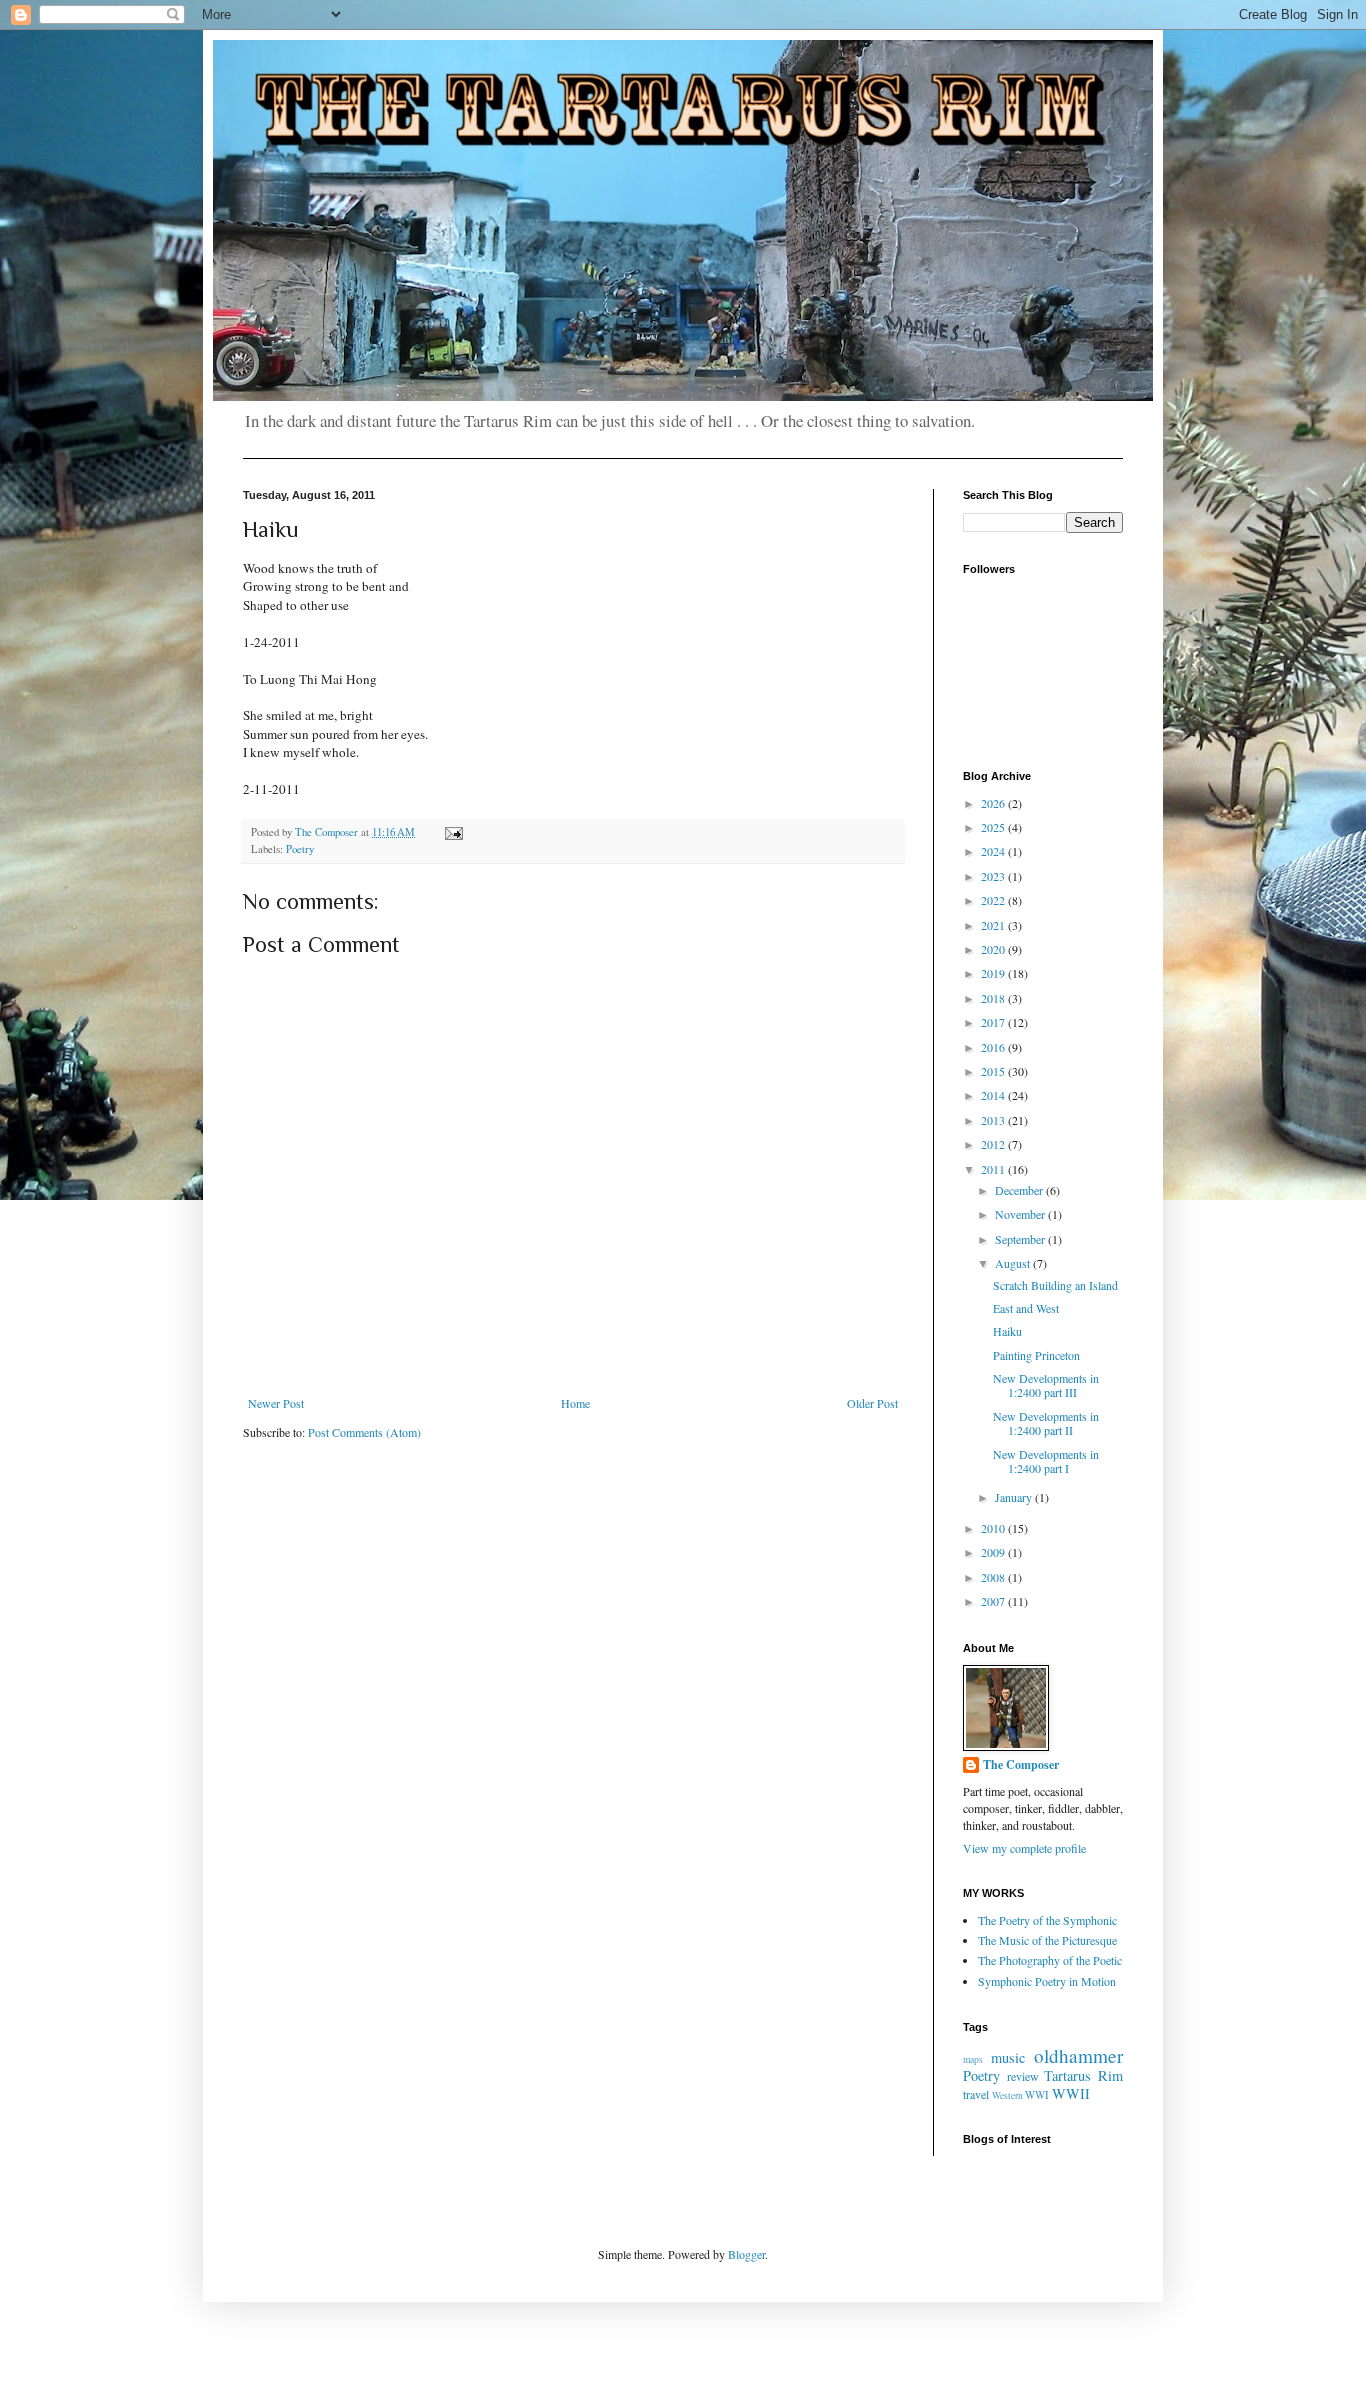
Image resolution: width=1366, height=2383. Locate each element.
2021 (994, 925)
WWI (1037, 2095)
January (1015, 1497)
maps (973, 2059)
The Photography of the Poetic (1050, 1960)
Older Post (872, 1403)
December (1020, 1190)
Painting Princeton (1036, 1355)
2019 (994, 973)
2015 (994, 1071)
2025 (994, 827)
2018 (994, 998)
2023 (994, 876)
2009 (994, 1552)
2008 (994, 1577)
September (1021, 1239)
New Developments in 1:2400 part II (1046, 1423)
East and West (1026, 1308)
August (1014, 1263)
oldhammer (1078, 2055)
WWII (1071, 2093)
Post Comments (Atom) (364, 1432)
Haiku (1007, 1331)
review (1023, 2076)
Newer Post (276, 1403)
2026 (994, 803)
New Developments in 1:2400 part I (1046, 1461)
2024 (994, 851)
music (1008, 2057)
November (1021, 1214)
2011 (994, 1169)
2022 (994, 900)
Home (575, 1403)
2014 (994, 1095)
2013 (994, 1120)
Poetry (300, 849)
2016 (994, 1047)
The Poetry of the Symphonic (1047, 1920)
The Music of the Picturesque (1047, 1940)
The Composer (1021, 1765)
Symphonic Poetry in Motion (1047, 1981)
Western (1007, 2095)
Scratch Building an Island (1055, 1285)
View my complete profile (1024, 1848)
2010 (994, 1528)
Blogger (746, 2254)
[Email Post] (453, 832)
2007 (994, 1601)
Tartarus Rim (1083, 2075)
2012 (994, 1144)
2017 (994, 1022)
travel (976, 2094)
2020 (994, 949)
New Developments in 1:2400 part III (1046, 1385)
